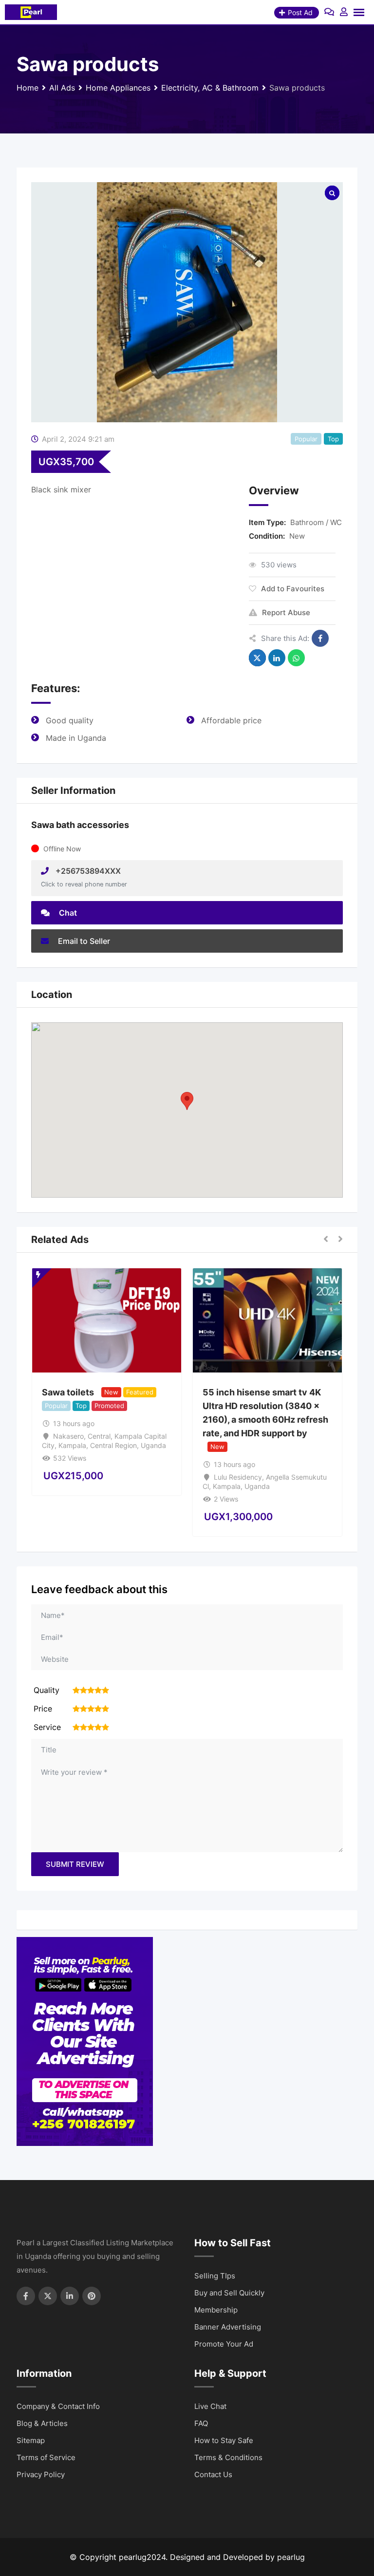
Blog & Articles (42, 2423)
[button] (187, 1101)
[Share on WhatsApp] (296, 658)
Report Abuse (286, 612)
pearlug (291, 2557)
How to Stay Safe (224, 2440)
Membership (216, 2310)
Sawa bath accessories (80, 825)
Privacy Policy (41, 2474)
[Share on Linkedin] (277, 658)
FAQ (201, 2423)
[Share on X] (257, 658)
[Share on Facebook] (320, 638)
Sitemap (31, 2440)
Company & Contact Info (58, 2406)
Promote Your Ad (224, 2344)
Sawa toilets (68, 1392)
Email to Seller (83, 941)
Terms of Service (46, 2457)
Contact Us (213, 2474)
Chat (67, 913)
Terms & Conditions (228, 2457)
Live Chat (210, 2406)
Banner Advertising (228, 2327)
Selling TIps (215, 2276)
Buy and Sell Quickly (229, 2293)
